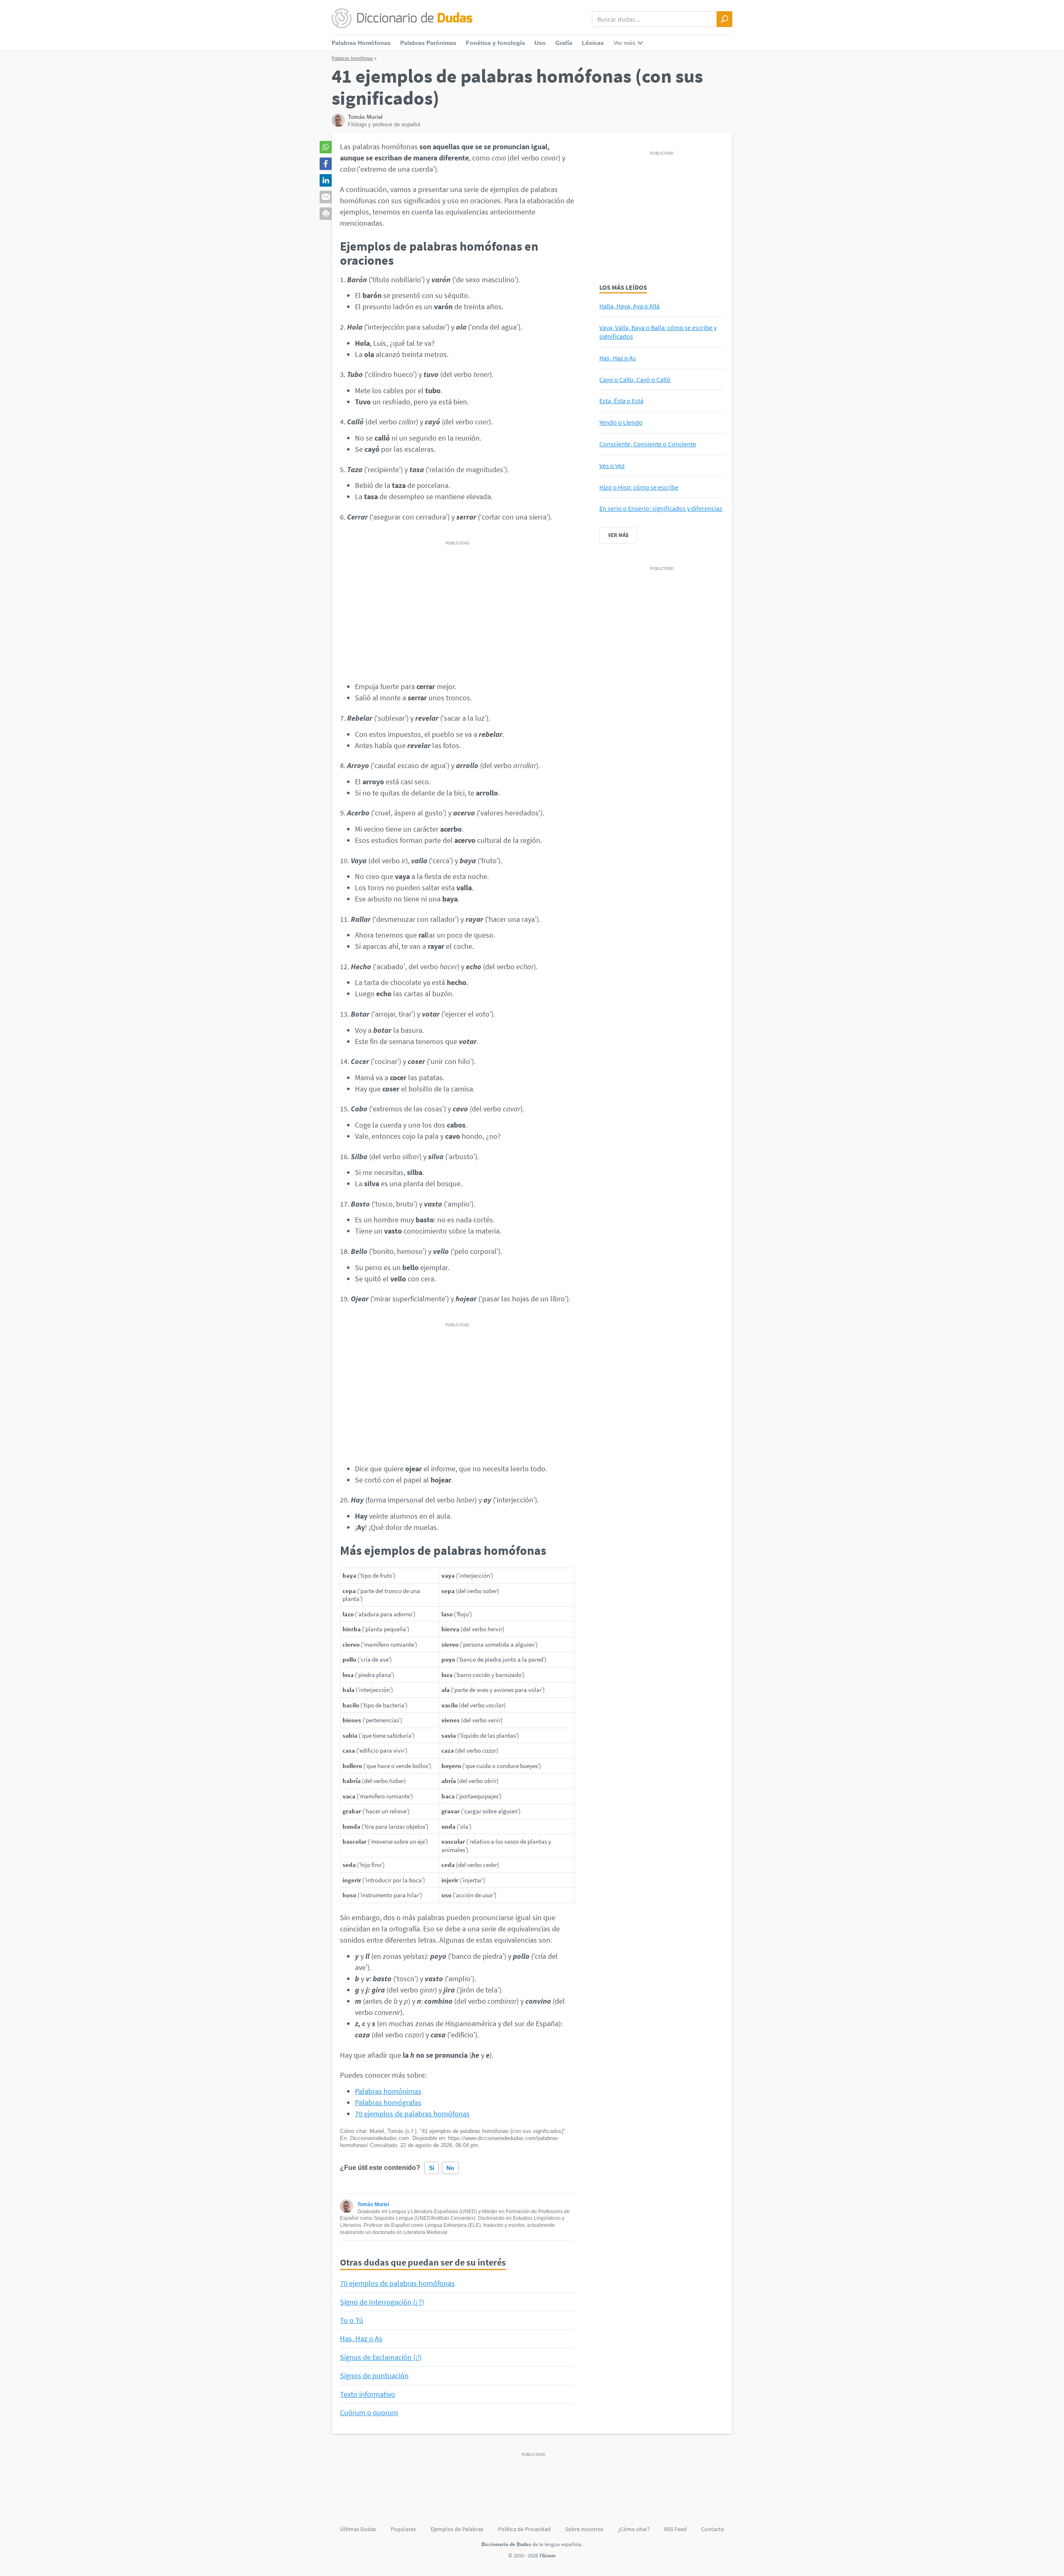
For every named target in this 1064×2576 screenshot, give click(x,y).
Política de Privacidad (524, 2529)
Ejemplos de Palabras (457, 2529)
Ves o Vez (612, 465)
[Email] (326, 197)
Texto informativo (368, 2394)
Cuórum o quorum (369, 2412)
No (450, 2168)
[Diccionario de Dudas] (402, 19)
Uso (540, 43)
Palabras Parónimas (428, 43)
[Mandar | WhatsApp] (326, 147)
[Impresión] (326, 214)
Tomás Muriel (373, 2204)
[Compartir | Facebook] (326, 164)
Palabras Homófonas (361, 43)
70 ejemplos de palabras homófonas (412, 2114)
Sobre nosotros (584, 2529)
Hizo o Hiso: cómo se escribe (639, 487)
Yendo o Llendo (621, 422)
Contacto (713, 2529)
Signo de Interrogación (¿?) (382, 2302)
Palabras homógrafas (388, 2102)
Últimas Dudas (358, 2529)
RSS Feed (675, 2529)
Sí (432, 2168)
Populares (403, 2529)
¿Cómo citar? (634, 2529)
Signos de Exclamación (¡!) (381, 2357)
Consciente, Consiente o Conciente (648, 444)
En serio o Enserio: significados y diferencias (661, 508)
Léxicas (593, 43)
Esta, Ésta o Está (621, 401)
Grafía (564, 43)
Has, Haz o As (361, 2338)
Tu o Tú (352, 2320)
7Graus (547, 2555)
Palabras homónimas (388, 2091)
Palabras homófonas (352, 58)
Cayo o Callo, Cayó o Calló (635, 379)
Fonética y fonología (495, 43)
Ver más (618, 535)
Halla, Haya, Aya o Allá (629, 306)
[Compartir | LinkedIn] (326, 180)
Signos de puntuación (374, 2375)
